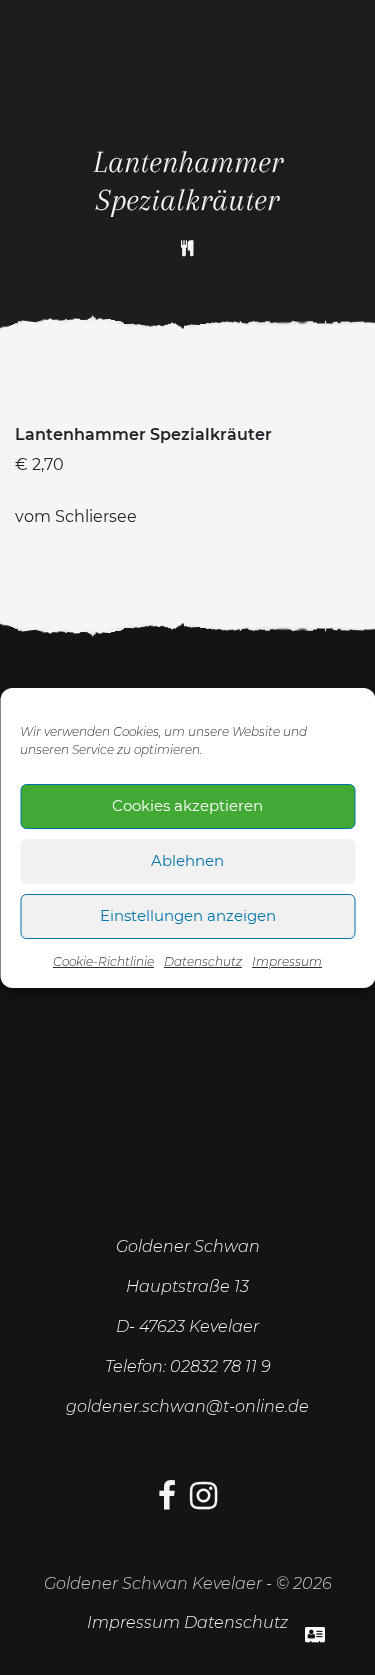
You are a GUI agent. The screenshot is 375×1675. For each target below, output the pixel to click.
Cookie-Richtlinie (103, 961)
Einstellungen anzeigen (188, 915)
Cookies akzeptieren (187, 805)
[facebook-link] (167, 1501)
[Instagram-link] (203, 1501)
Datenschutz (203, 961)
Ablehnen (187, 860)
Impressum (287, 961)
